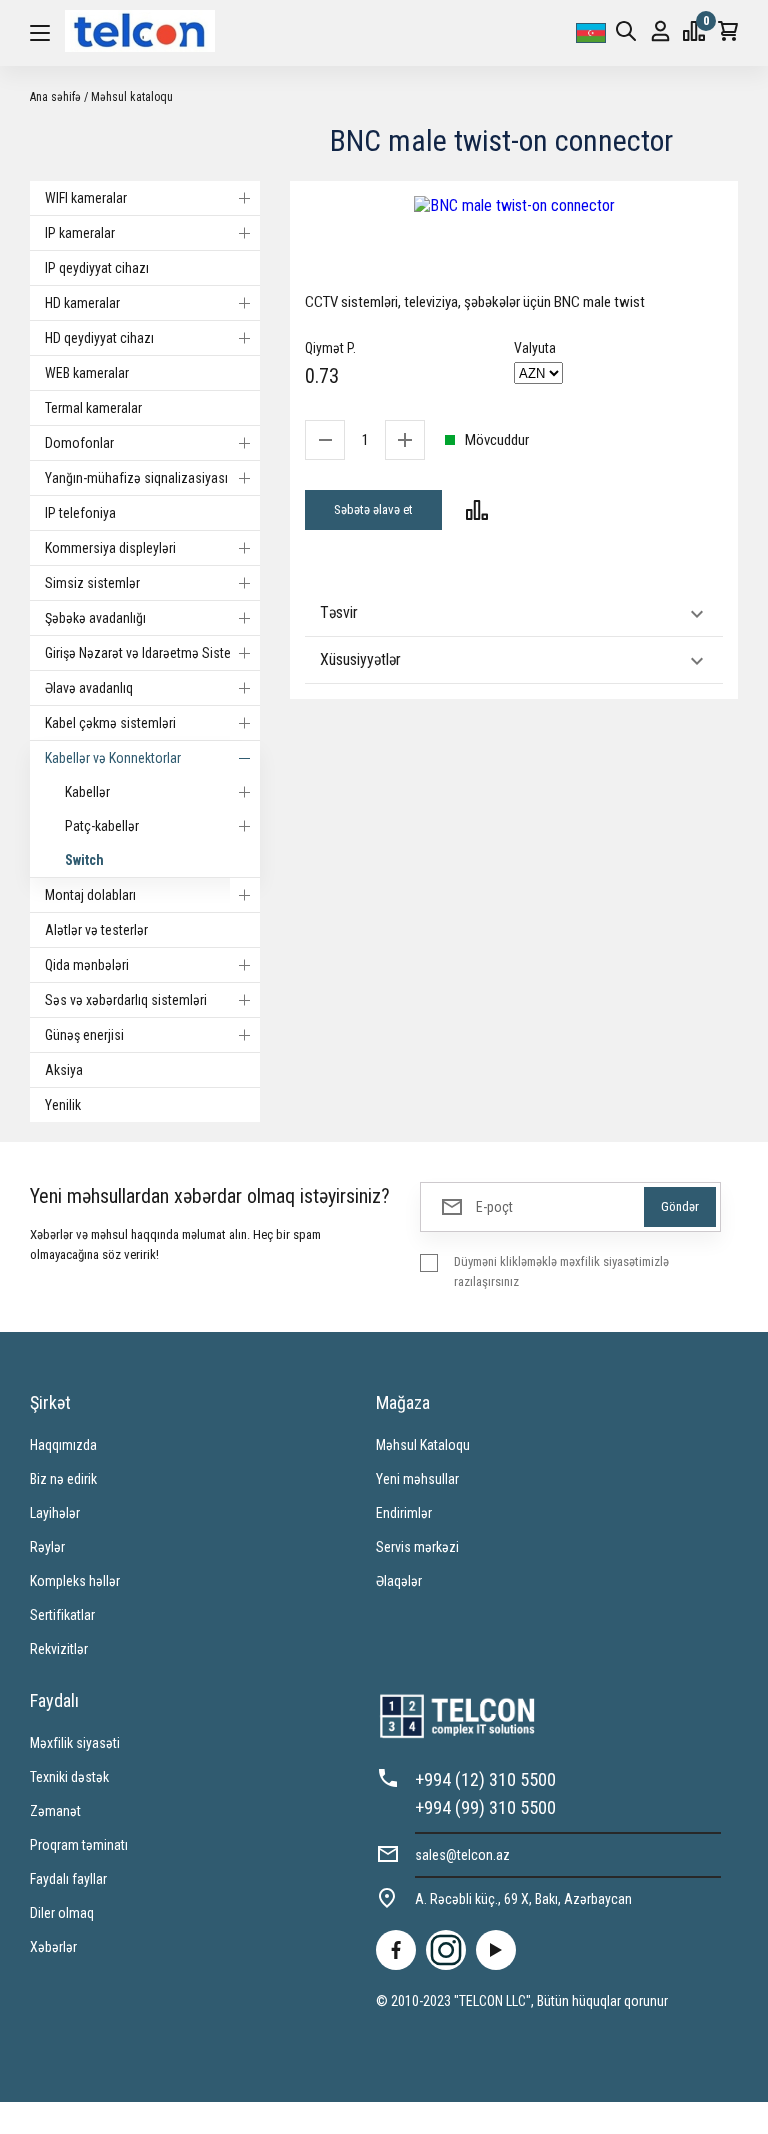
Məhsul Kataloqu (423, 1445)
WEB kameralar (87, 373)
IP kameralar (80, 233)
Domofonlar (79, 443)
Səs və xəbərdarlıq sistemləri (126, 1000)
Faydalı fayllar (68, 1879)
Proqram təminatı (79, 1845)
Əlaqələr (399, 1581)
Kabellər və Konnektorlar (113, 758)
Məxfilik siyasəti (75, 1743)
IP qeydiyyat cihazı (97, 268)
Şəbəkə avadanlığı (95, 618)
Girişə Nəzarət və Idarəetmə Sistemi (145, 653)
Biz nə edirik (63, 1479)
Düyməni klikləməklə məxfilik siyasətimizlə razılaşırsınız (561, 1271)
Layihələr (55, 1513)
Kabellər (87, 792)
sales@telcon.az (462, 1855)
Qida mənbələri (87, 965)
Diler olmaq (62, 1913)
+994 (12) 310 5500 (485, 1779)
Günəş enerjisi (84, 1035)
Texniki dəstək (69, 1777)
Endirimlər (404, 1513)
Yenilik (63, 1105)
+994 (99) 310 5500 (485, 1807)
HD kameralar (82, 303)
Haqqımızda (63, 1445)
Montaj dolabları (90, 895)
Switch (84, 860)
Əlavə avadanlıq (89, 688)
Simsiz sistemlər (92, 583)
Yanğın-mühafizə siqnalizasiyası (136, 478)
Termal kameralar (93, 408)
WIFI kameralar (86, 198)
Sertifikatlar (62, 1615)
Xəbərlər (53, 1947)
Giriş (660, 33)
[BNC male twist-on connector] (514, 205)
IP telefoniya (80, 513)
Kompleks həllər (75, 1581)
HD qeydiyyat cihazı (99, 338)
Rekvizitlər (59, 1649)
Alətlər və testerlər (96, 930)
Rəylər (47, 1547)
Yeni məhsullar (417, 1479)
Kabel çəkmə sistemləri (110, 723)
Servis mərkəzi (417, 1547)
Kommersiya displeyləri (110, 548)
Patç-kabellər (102, 826)
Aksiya (64, 1070)
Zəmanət (55, 1811)
